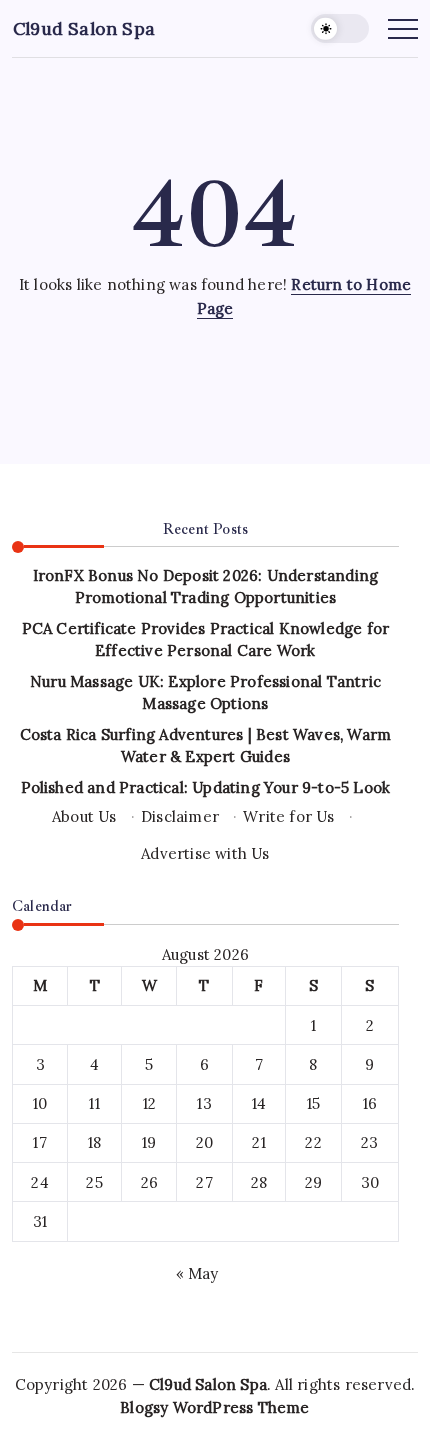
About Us (84, 816)
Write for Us (288, 816)
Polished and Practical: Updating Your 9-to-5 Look (206, 787)
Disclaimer (180, 816)
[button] (340, 28)
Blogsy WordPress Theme (214, 1407)
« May (197, 1273)
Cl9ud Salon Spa (84, 28)
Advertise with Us (205, 853)
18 (94, 1142)
